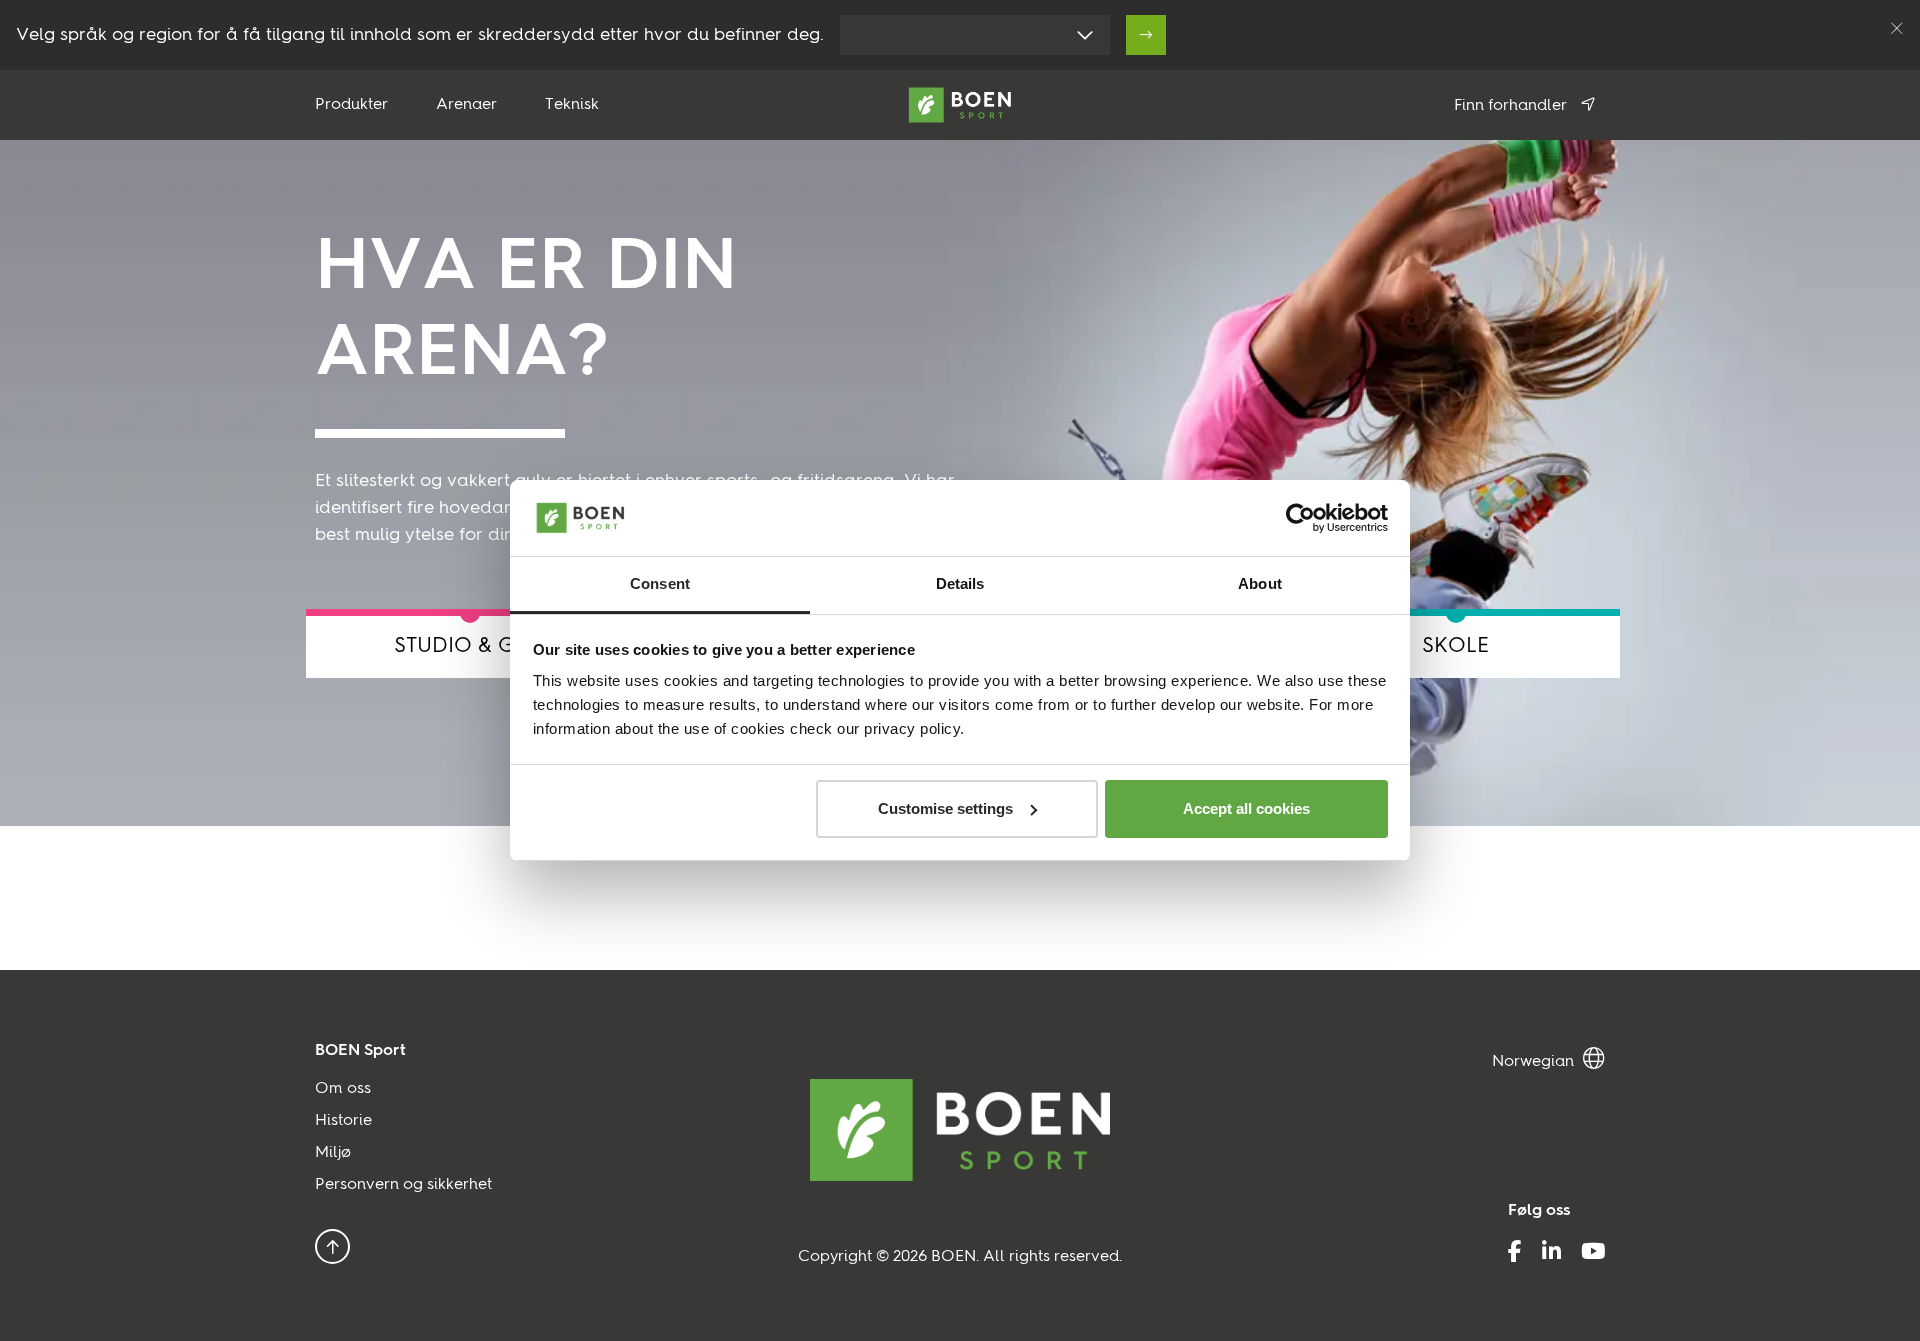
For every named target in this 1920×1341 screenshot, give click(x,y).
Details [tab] (960, 583)
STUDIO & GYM (470, 646)
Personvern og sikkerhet (403, 1185)
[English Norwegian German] (1548, 1058)
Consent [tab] (660, 583)
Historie (343, 1121)
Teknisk (572, 105)
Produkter (351, 105)
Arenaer (466, 105)
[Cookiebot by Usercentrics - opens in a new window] (1300, 518)
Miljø (333, 1153)
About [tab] (1260, 583)
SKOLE (1455, 646)
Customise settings (945, 808)
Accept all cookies (1246, 808)
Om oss (343, 1089)
